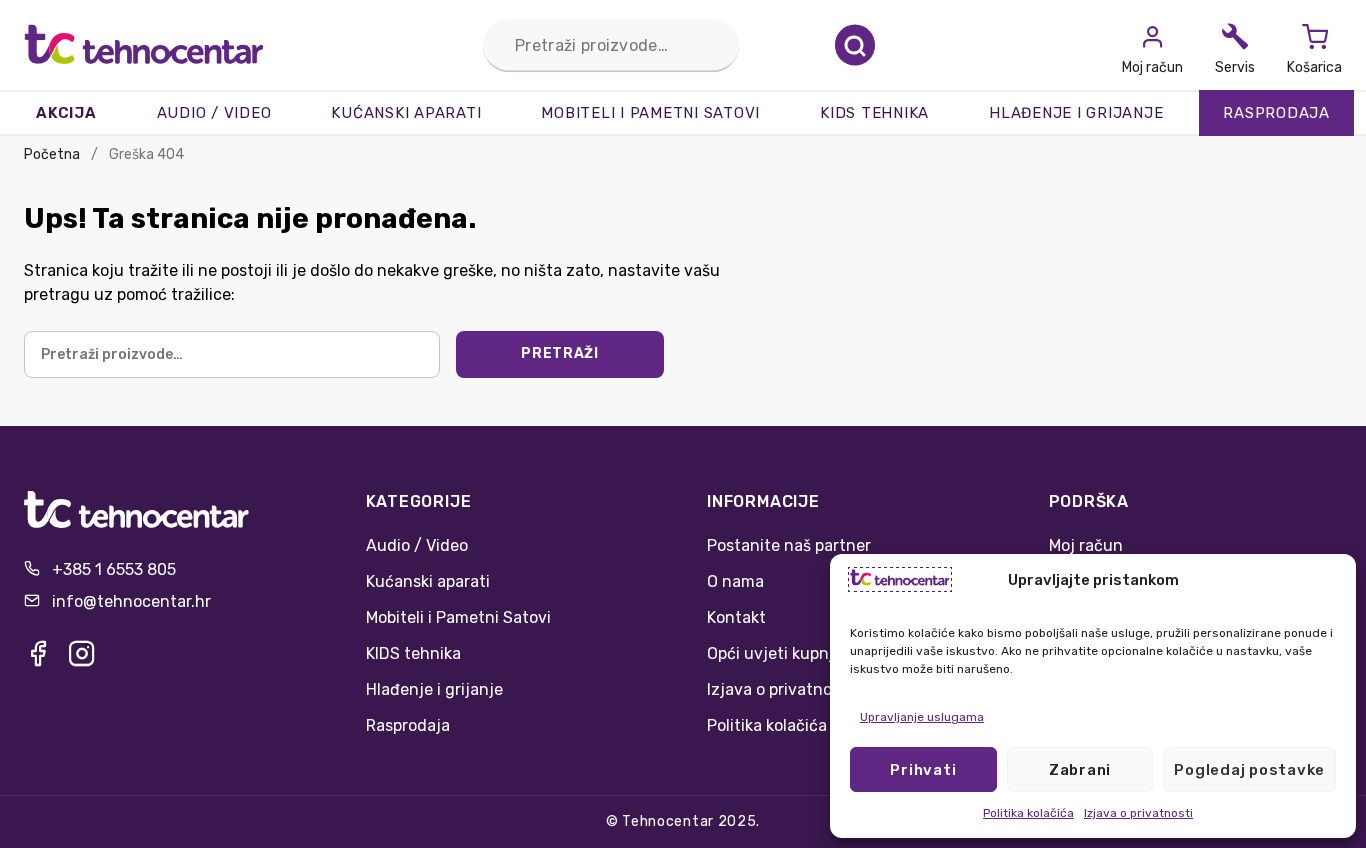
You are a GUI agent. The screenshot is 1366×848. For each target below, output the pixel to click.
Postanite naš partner (789, 545)
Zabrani (1080, 770)
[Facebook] (38, 659)
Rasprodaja (1276, 113)
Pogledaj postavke (1249, 770)
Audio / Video (214, 113)
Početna (52, 154)
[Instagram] (82, 659)
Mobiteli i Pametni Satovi (650, 113)
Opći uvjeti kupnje (775, 653)
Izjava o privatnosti (1138, 813)
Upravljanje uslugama (922, 717)
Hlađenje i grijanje (1076, 113)
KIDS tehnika (874, 113)
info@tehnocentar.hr (131, 601)
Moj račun (1086, 545)
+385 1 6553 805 (114, 569)
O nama (735, 581)
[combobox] (611, 46)
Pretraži (855, 46)
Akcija (66, 113)
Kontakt (736, 617)
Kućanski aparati (406, 113)
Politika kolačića (1028, 813)
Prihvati (923, 770)
